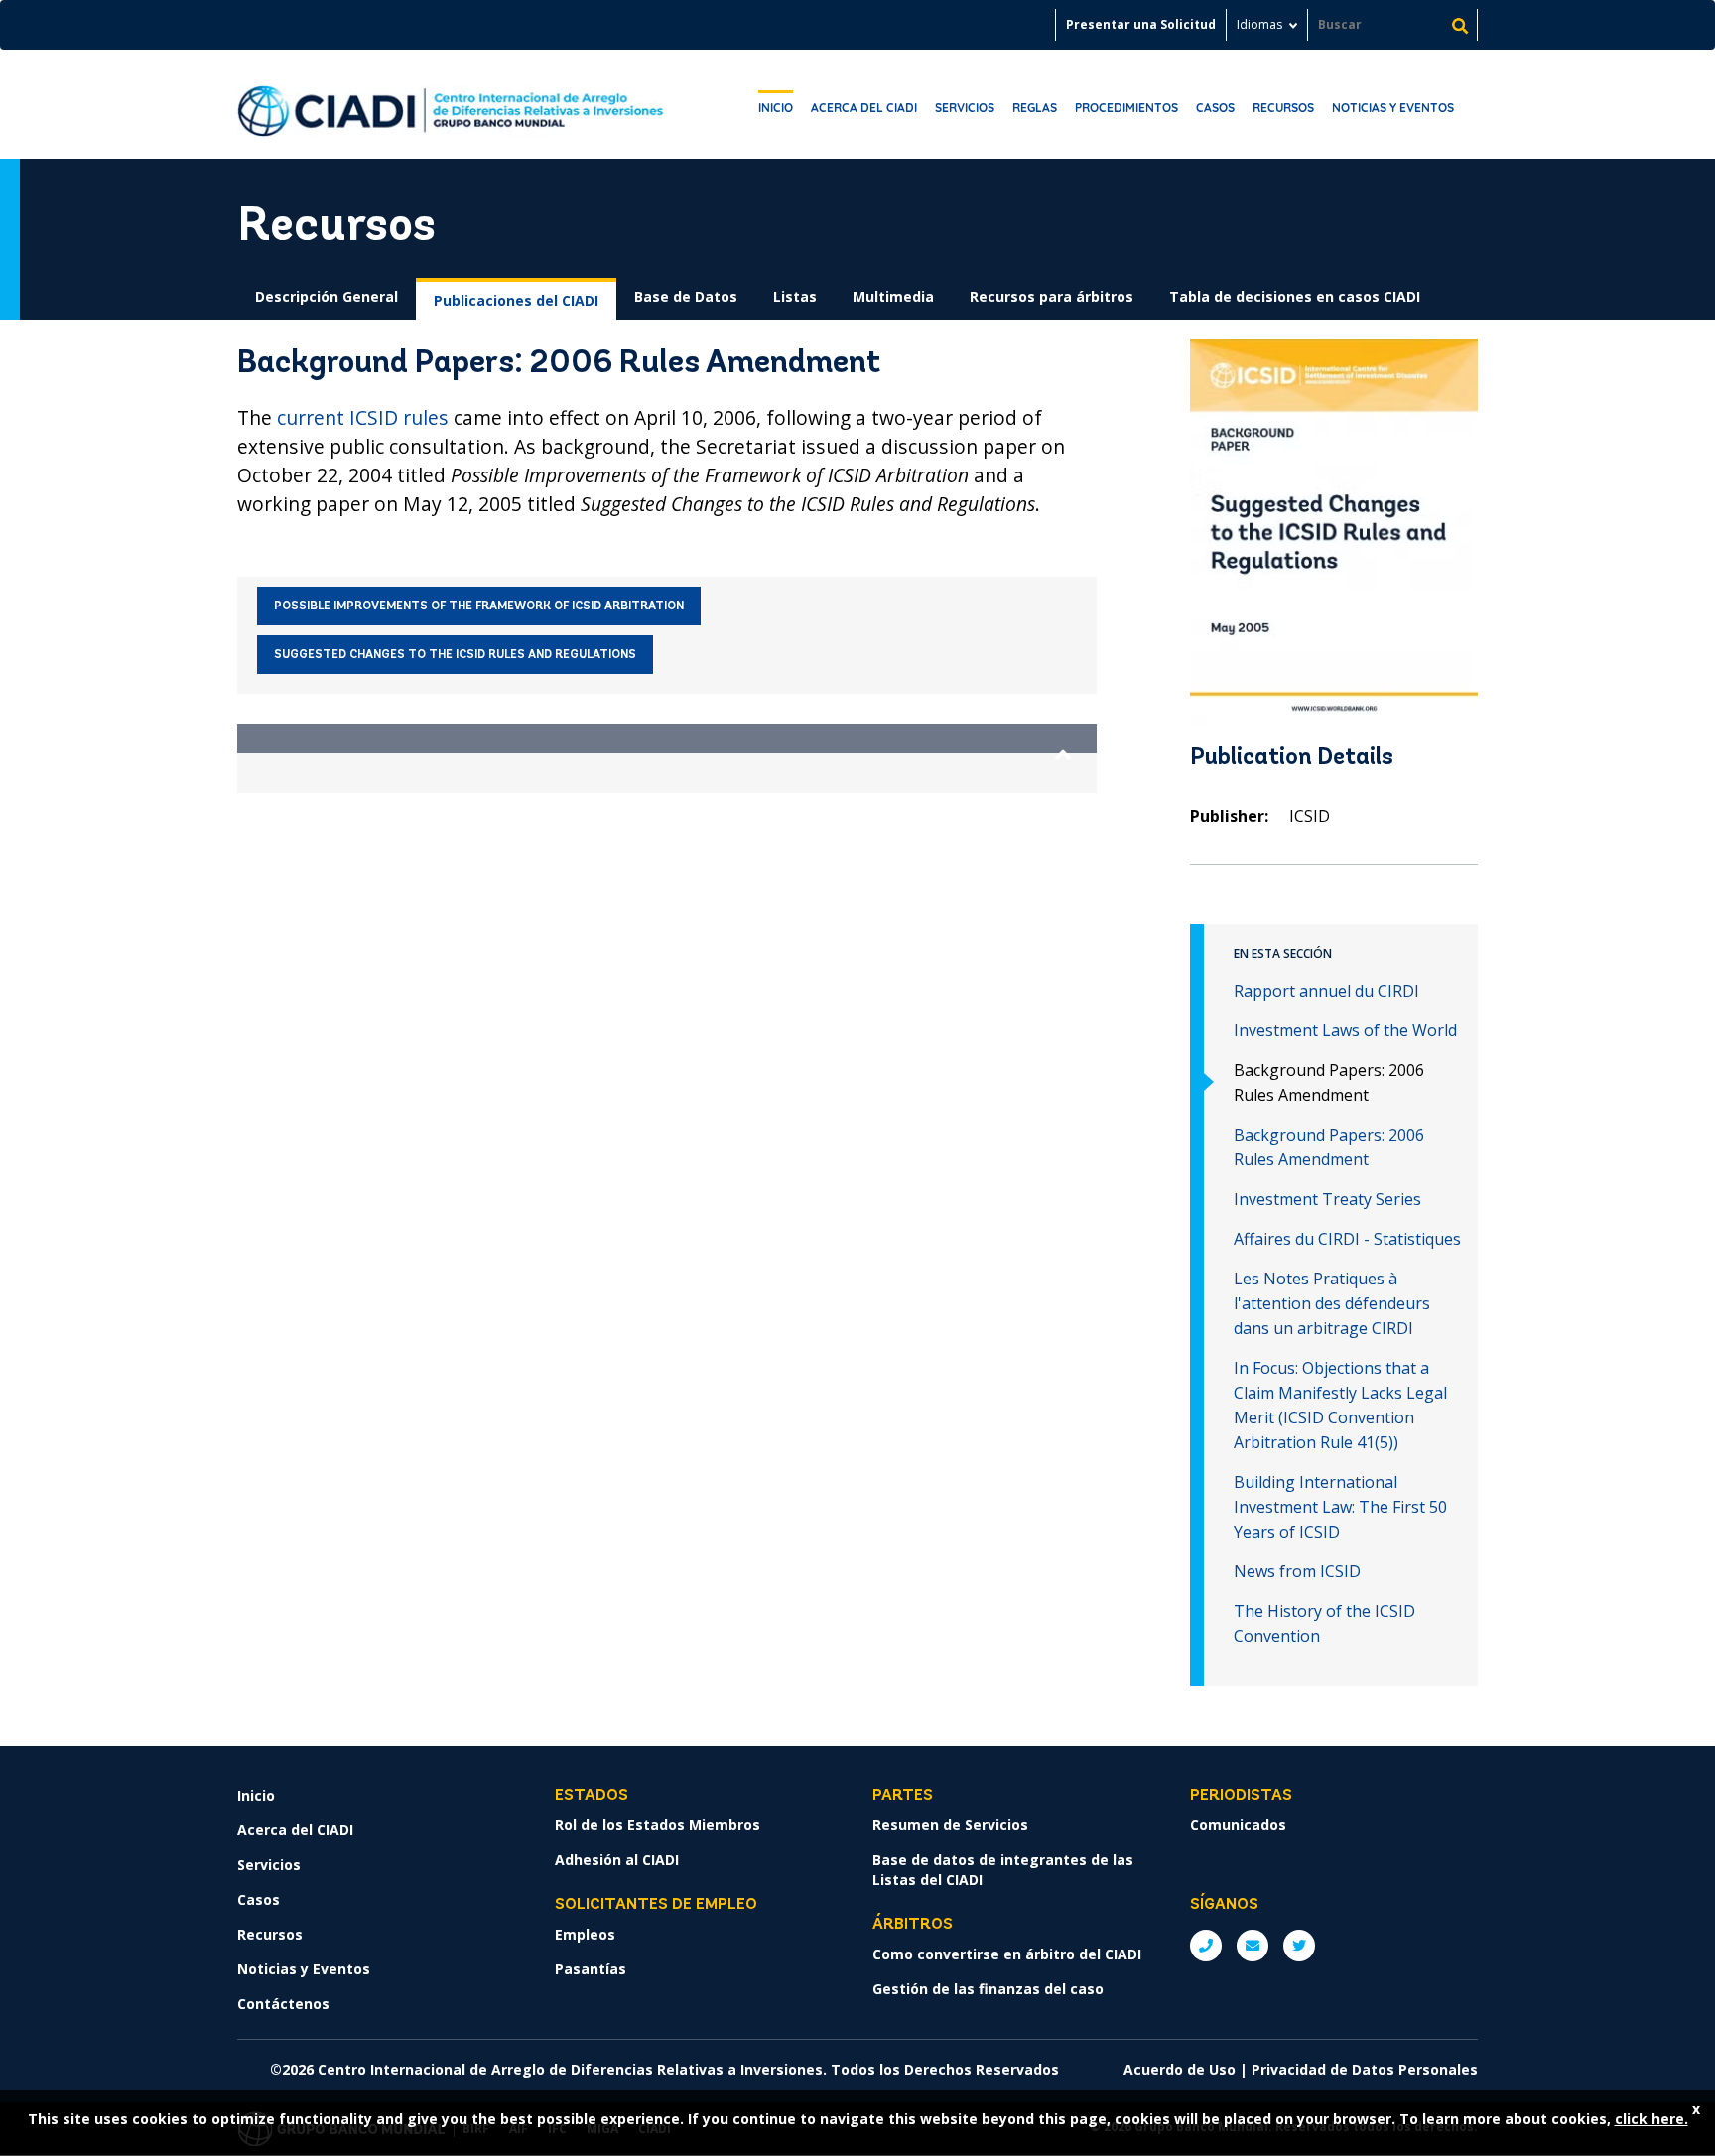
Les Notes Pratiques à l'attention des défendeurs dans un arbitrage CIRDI (1332, 1303)
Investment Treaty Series (1327, 1199)
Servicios (965, 108)
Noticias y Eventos (1393, 108)
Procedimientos (1126, 108)
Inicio (776, 108)
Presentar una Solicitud (1141, 24)
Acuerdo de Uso (1180, 2069)
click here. (1651, 2119)
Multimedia (893, 296)
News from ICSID (1297, 1571)
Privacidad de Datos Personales (1365, 2069)
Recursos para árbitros (1052, 296)
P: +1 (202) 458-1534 (1206, 1946)
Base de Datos (686, 296)
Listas (795, 296)
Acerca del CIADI (864, 108)
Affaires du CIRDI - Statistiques (1347, 1239)
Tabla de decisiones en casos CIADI (1295, 296)
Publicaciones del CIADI (516, 300)
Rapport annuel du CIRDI (1326, 991)
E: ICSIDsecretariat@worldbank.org (1253, 1946)
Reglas (1035, 108)
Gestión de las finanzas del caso (988, 1989)
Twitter (1299, 1946)
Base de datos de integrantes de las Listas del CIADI (1003, 1870)
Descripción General (327, 296)
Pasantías (591, 1969)
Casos (1215, 108)
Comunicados (1238, 1825)
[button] (667, 739)
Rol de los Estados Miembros (658, 1825)
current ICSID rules (363, 417)
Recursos (1283, 108)
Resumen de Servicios (950, 1825)
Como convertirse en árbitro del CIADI (1007, 1954)
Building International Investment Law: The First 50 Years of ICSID (1340, 1507)
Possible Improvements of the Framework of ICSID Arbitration (479, 606)
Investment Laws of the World (1345, 1030)
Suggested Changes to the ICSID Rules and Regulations (455, 655)
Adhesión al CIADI (617, 1860)
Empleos (585, 1934)
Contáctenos (283, 2004)
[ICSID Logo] (451, 104)
